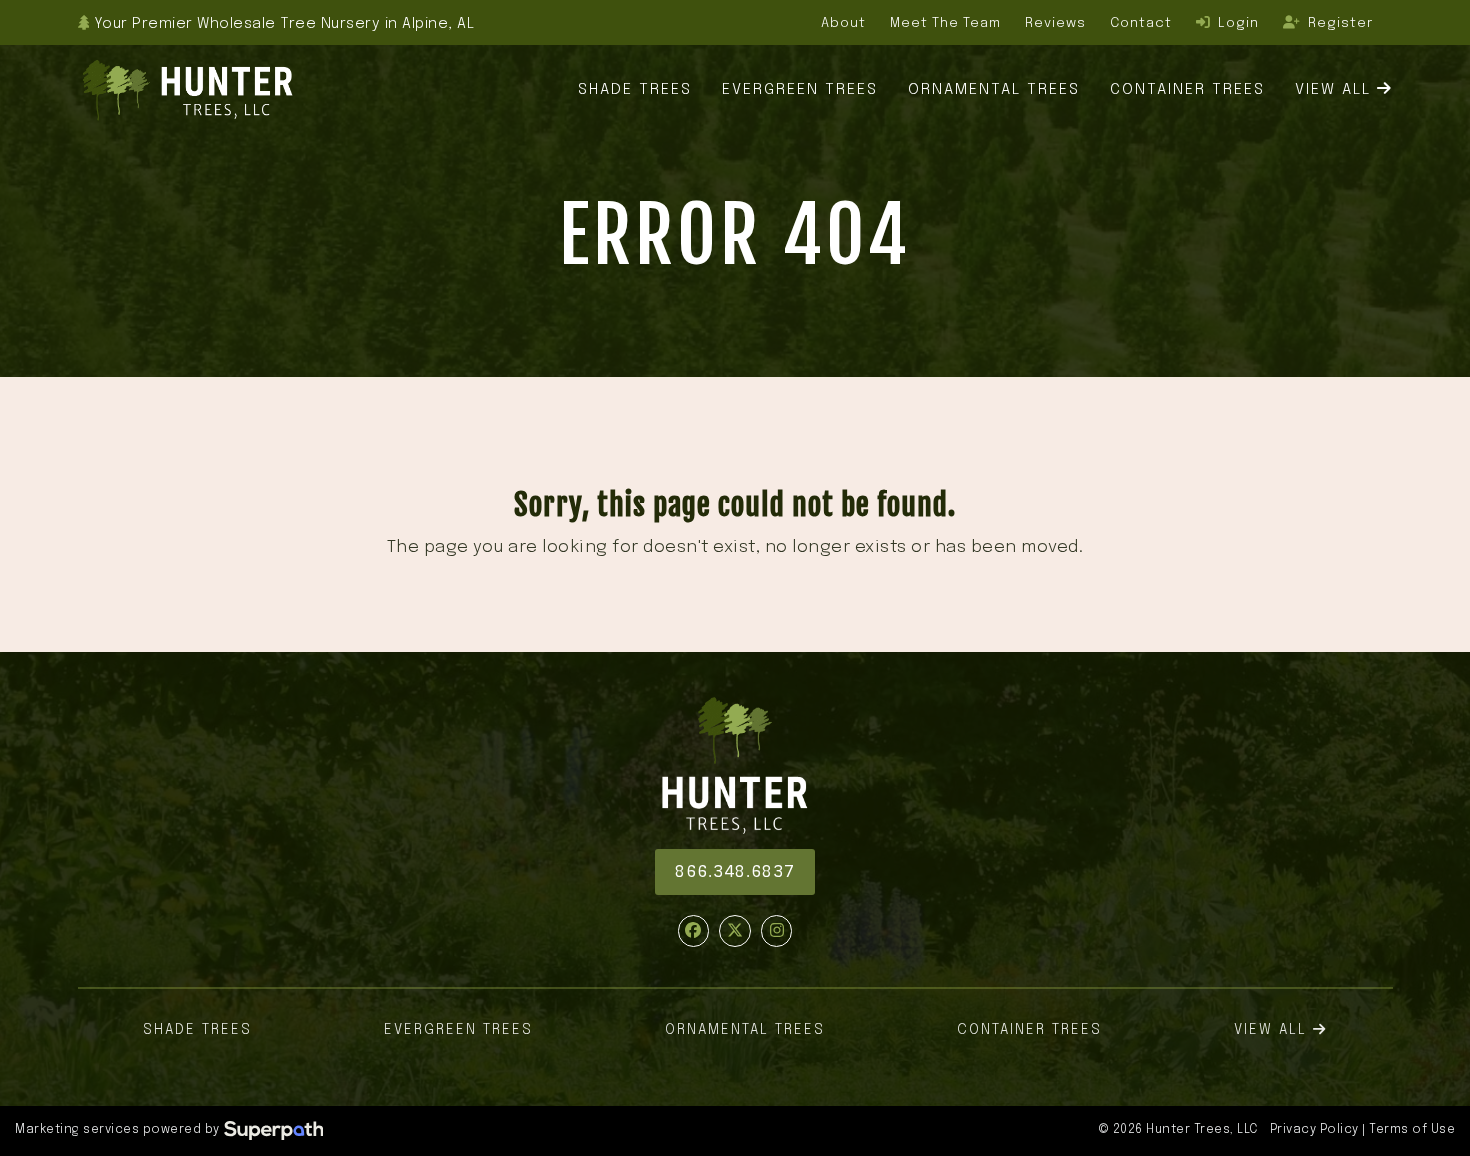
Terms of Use (1412, 1130)
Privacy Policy (1314, 1130)
